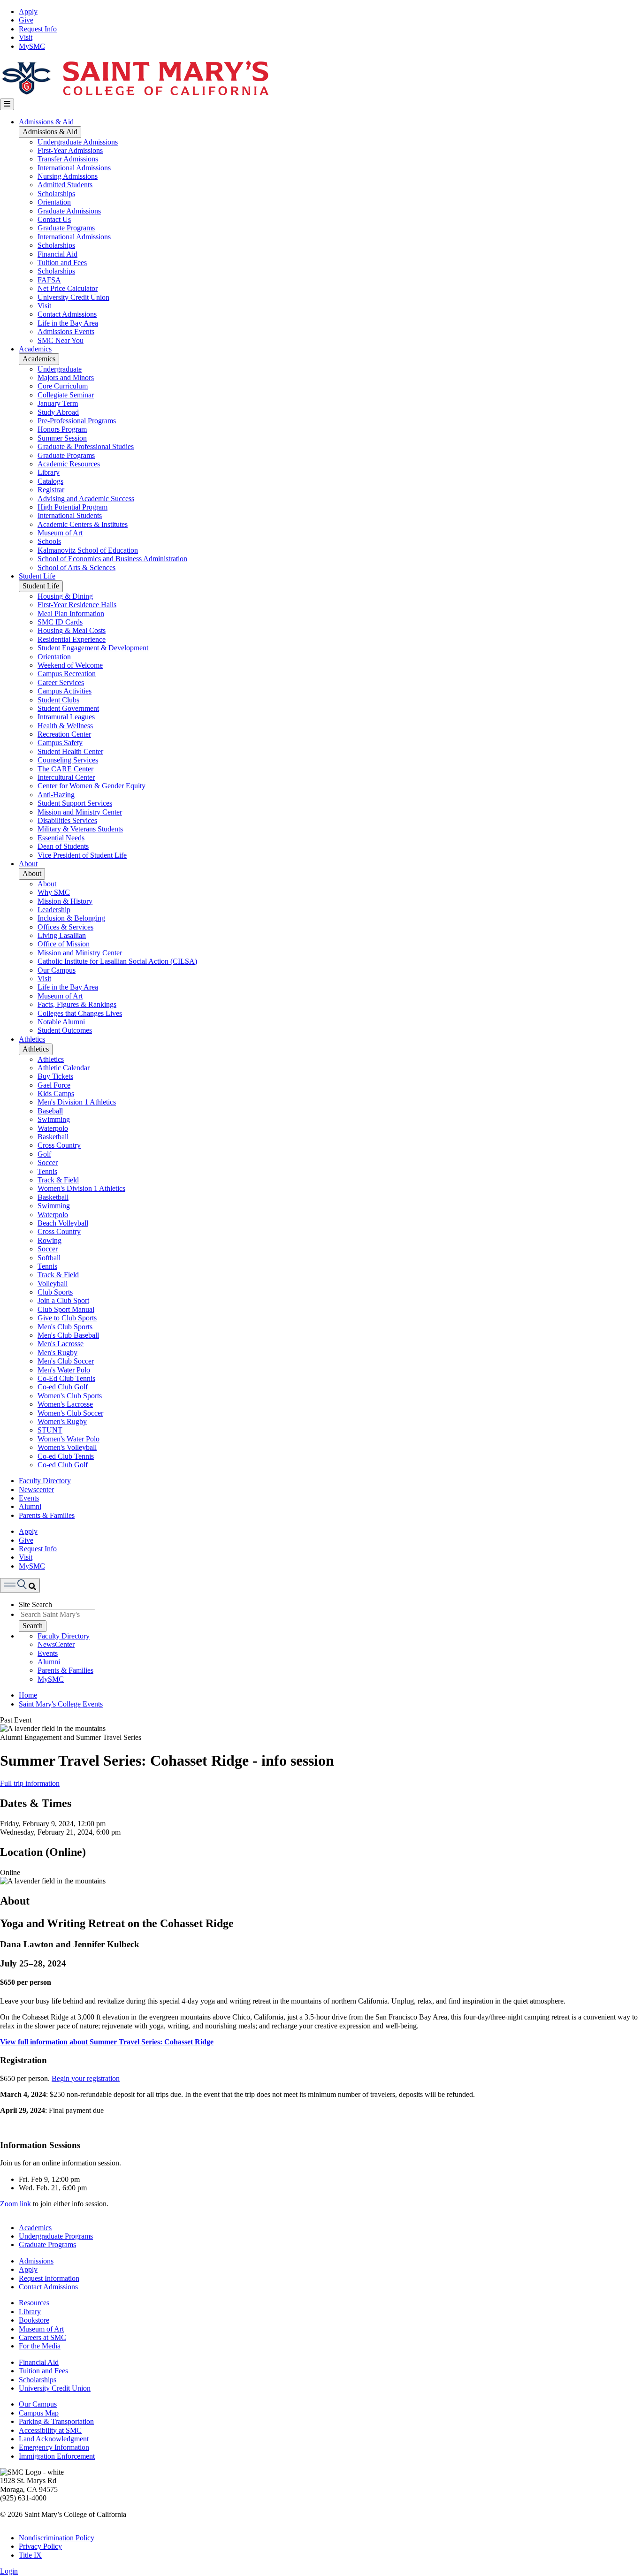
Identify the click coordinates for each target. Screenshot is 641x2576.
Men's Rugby (57, 1353)
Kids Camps (56, 1094)
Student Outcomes (65, 1030)
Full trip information (30, 1783)
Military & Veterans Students (80, 829)
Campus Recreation (67, 674)
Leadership (54, 910)
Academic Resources (69, 464)
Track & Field (58, 1180)
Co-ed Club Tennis (66, 1456)
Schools (49, 541)
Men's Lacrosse (61, 1344)
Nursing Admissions (68, 176)
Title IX (30, 2555)
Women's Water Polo (69, 1439)
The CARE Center (65, 769)
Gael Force (54, 1085)
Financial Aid (57, 254)
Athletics (32, 1039)
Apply (28, 11)
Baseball (50, 1111)
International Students (70, 515)
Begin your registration (86, 2078)
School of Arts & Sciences (76, 568)
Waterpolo (53, 1128)
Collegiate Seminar (66, 395)
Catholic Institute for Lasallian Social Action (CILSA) (117, 961)
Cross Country (59, 1145)
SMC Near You (61, 340)
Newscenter (36, 1490)
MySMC (32, 46)
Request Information (49, 2278)
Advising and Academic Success (86, 499)
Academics (35, 349)
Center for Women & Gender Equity (92, 786)
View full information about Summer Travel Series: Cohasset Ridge (107, 2042)
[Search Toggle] (20, 1585)
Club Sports (55, 1292)
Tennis (47, 1171)
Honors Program (62, 429)
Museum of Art (60, 533)
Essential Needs (61, 838)
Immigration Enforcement (57, 2456)
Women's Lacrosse (65, 1404)
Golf (44, 1154)
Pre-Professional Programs (77, 421)
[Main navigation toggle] (7, 104)
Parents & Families (47, 1515)
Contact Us (54, 219)
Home (28, 1695)
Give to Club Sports (67, 1318)
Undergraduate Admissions (78, 142)
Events (29, 1498)
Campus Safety (60, 743)
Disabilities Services (67, 820)
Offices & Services (65, 927)
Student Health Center (70, 751)
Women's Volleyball (67, 1447)
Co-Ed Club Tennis (66, 1378)
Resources (34, 2303)
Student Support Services (75, 803)
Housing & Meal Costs (72, 630)
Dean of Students (63, 846)
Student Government (68, 708)
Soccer (48, 1162)
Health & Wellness (65, 726)
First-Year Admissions (70, 150)
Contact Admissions (67, 314)
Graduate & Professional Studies (86, 446)
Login (9, 2571)
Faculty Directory (45, 1481)
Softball (49, 1258)
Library (49, 472)
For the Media (40, 2346)
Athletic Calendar (64, 1068)
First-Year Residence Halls (77, 605)
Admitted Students (65, 185)
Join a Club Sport (63, 1300)
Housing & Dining (65, 596)
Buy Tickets (55, 1076)
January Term (58, 403)
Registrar (51, 490)
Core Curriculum (63, 386)
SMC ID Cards (60, 622)
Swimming (54, 1119)
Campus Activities (65, 691)
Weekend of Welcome (70, 665)
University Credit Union (73, 297)
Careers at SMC (42, 2337)
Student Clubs (58, 700)
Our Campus (57, 970)
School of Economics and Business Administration (112, 559)
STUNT (50, 1430)
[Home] (135, 94)
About (28, 864)
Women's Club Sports (70, 1396)
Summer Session (62, 438)
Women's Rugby (62, 1421)
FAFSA (49, 280)
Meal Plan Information (71, 614)
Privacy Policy (40, 2546)
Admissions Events (66, 332)
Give (26, 20)
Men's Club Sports (65, 1327)
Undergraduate (60, 369)
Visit (26, 37)
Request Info (38, 29)
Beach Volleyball (63, 1223)
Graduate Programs (66, 228)
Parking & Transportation (56, 2421)
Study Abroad (58, 412)
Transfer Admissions (68, 159)
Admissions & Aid (46, 122)
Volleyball (53, 1284)
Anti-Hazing (56, 795)
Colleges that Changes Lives (80, 1013)
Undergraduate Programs (56, 2236)
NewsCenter (56, 1644)
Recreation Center (64, 734)
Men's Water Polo (64, 1370)
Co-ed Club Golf (63, 1387)
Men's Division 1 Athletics (77, 1102)
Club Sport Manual (66, 1309)
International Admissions (74, 168)
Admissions (36, 2261)
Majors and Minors (66, 377)
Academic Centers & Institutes (83, 524)
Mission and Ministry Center (80, 812)
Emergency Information (54, 2447)
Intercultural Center (66, 777)
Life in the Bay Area (68, 323)
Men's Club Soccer (66, 1361)
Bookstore (34, 2320)
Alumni (30, 1506)
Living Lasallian (62, 935)
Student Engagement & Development (93, 648)
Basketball (53, 1137)
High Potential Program (72, 507)
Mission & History (65, 901)
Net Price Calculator (68, 288)
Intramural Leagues (66, 717)
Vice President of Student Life (82, 855)
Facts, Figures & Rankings (77, 1004)
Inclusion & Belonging (71, 918)
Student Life (37, 576)
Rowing (50, 1240)
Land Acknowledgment (54, 2439)
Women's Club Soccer (70, 1413)
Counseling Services (68, 760)
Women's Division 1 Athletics (81, 1188)
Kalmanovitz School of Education (88, 550)
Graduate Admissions (69, 211)
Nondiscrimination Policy (57, 2538)
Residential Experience (72, 639)
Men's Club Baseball (68, 1335)
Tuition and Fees (62, 263)
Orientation (54, 202)
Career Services (61, 682)
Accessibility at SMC (50, 2430)
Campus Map (39, 2413)
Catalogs (50, 481)
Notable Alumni (61, 1022)
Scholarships (56, 194)
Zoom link (15, 2204)
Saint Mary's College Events (61, 1704)
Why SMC (54, 892)
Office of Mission (64, 944)
